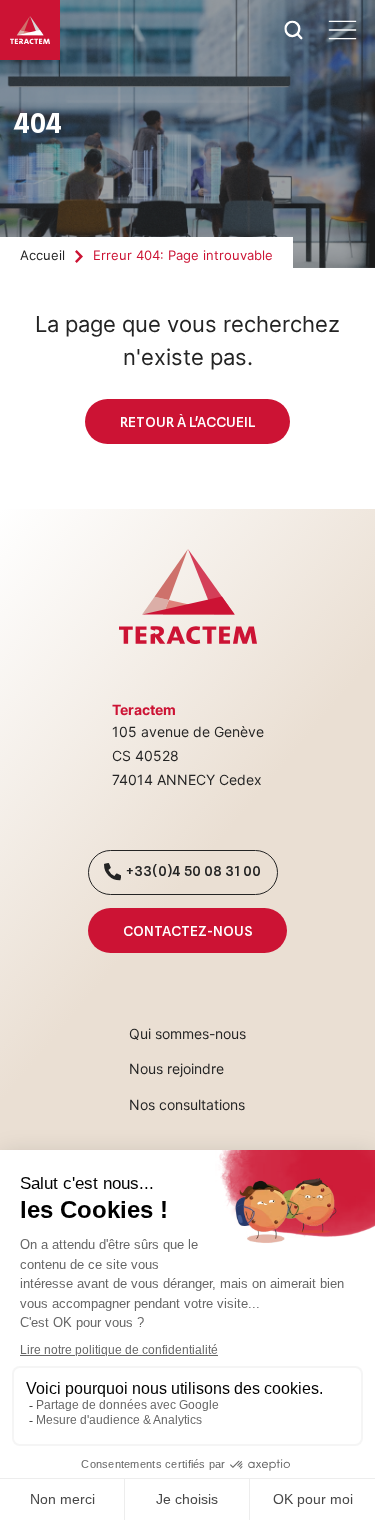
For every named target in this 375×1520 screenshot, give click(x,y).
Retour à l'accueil (187, 421)
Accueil (42, 255)
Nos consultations (187, 1104)
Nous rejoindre (176, 1068)
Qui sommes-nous (187, 1033)
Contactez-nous (187, 930)
